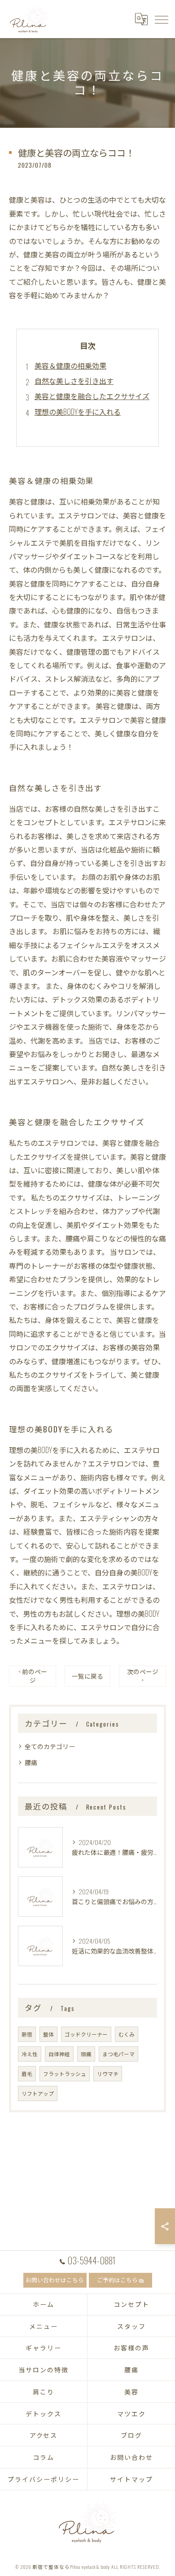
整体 (48, 2034)
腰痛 (31, 1762)
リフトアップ (38, 2093)
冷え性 (30, 2054)
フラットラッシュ (65, 2073)
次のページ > (143, 1676)
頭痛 (86, 2054)
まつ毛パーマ (118, 2054)
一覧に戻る (87, 1676)
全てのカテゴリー (50, 1746)
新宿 (27, 2034)
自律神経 (59, 2054)
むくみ (127, 2034)
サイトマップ (131, 2479)
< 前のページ (33, 1676)
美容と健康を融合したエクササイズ (92, 396)
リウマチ (108, 2073)
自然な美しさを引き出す (74, 381)
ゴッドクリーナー (86, 2034)
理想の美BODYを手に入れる (78, 412)
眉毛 (27, 2073)
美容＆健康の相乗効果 (70, 366)
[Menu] (161, 19)
